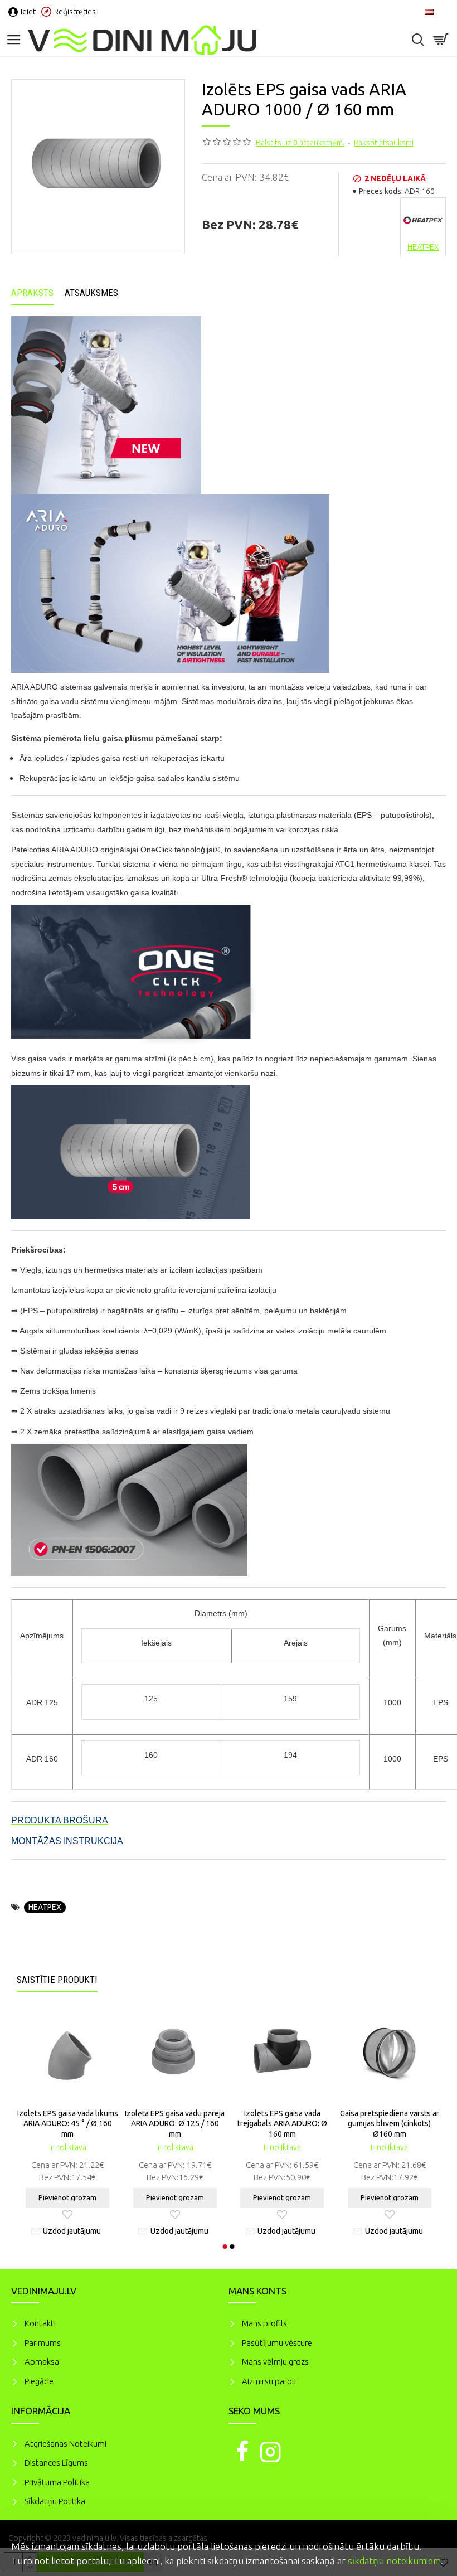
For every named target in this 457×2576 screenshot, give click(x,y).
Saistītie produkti (57, 1980)
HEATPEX (45, 1907)
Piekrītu (429, 2545)
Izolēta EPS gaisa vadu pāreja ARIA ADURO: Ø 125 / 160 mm (175, 2123)
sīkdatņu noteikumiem (394, 2561)
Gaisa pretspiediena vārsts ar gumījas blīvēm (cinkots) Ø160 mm (390, 2123)
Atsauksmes (91, 293)
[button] (225, 2247)
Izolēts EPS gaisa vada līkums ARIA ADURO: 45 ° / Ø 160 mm (68, 2123)
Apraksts (32, 293)
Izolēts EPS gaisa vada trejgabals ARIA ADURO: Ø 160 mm (282, 2123)
